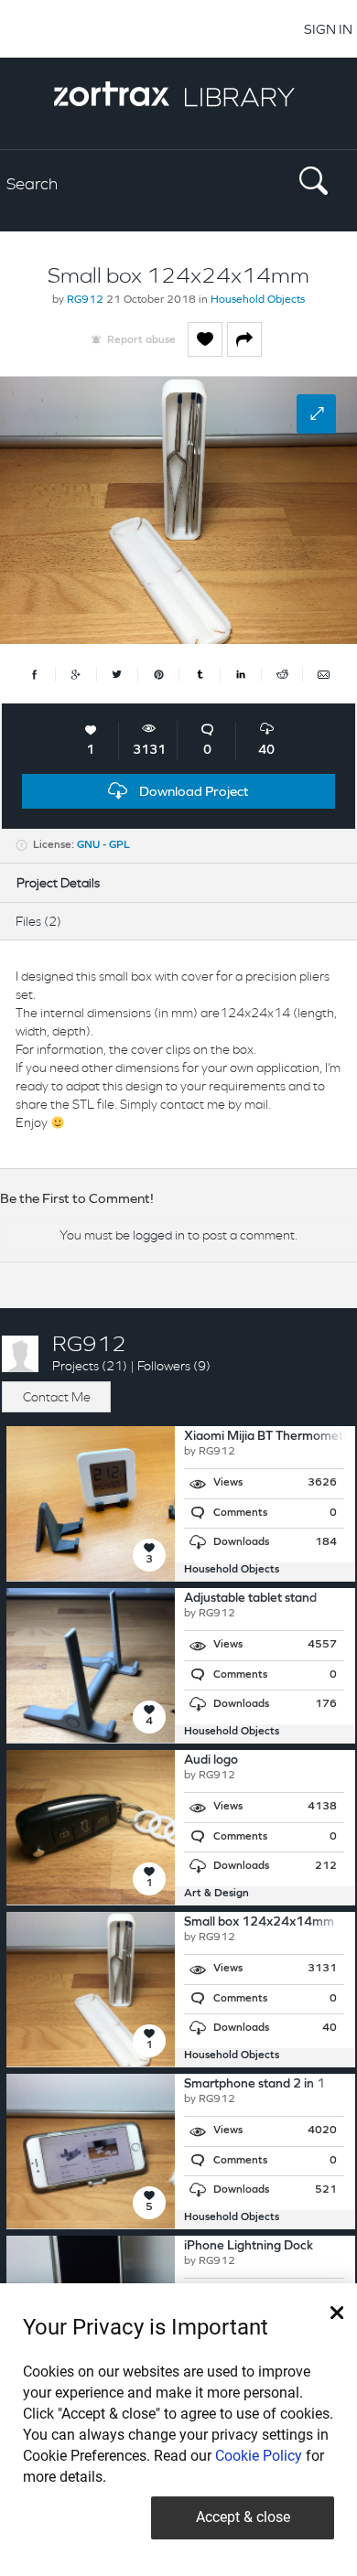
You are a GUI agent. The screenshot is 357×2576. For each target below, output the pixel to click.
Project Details (58, 883)
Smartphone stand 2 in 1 (254, 2084)
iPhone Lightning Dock (249, 2246)
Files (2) (38, 921)
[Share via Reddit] (282, 674)
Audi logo (211, 1760)
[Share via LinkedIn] (241, 674)
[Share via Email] (323, 674)
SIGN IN (328, 29)
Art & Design (216, 1894)
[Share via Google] (76, 674)
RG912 (85, 300)
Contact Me (57, 1397)
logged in (159, 1235)
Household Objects (258, 300)
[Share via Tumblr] (200, 674)
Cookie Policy (259, 2456)
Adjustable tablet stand (250, 1599)
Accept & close (243, 2517)
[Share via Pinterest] (159, 674)
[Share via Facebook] (35, 674)
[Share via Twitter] (118, 674)
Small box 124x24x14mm (259, 1922)
